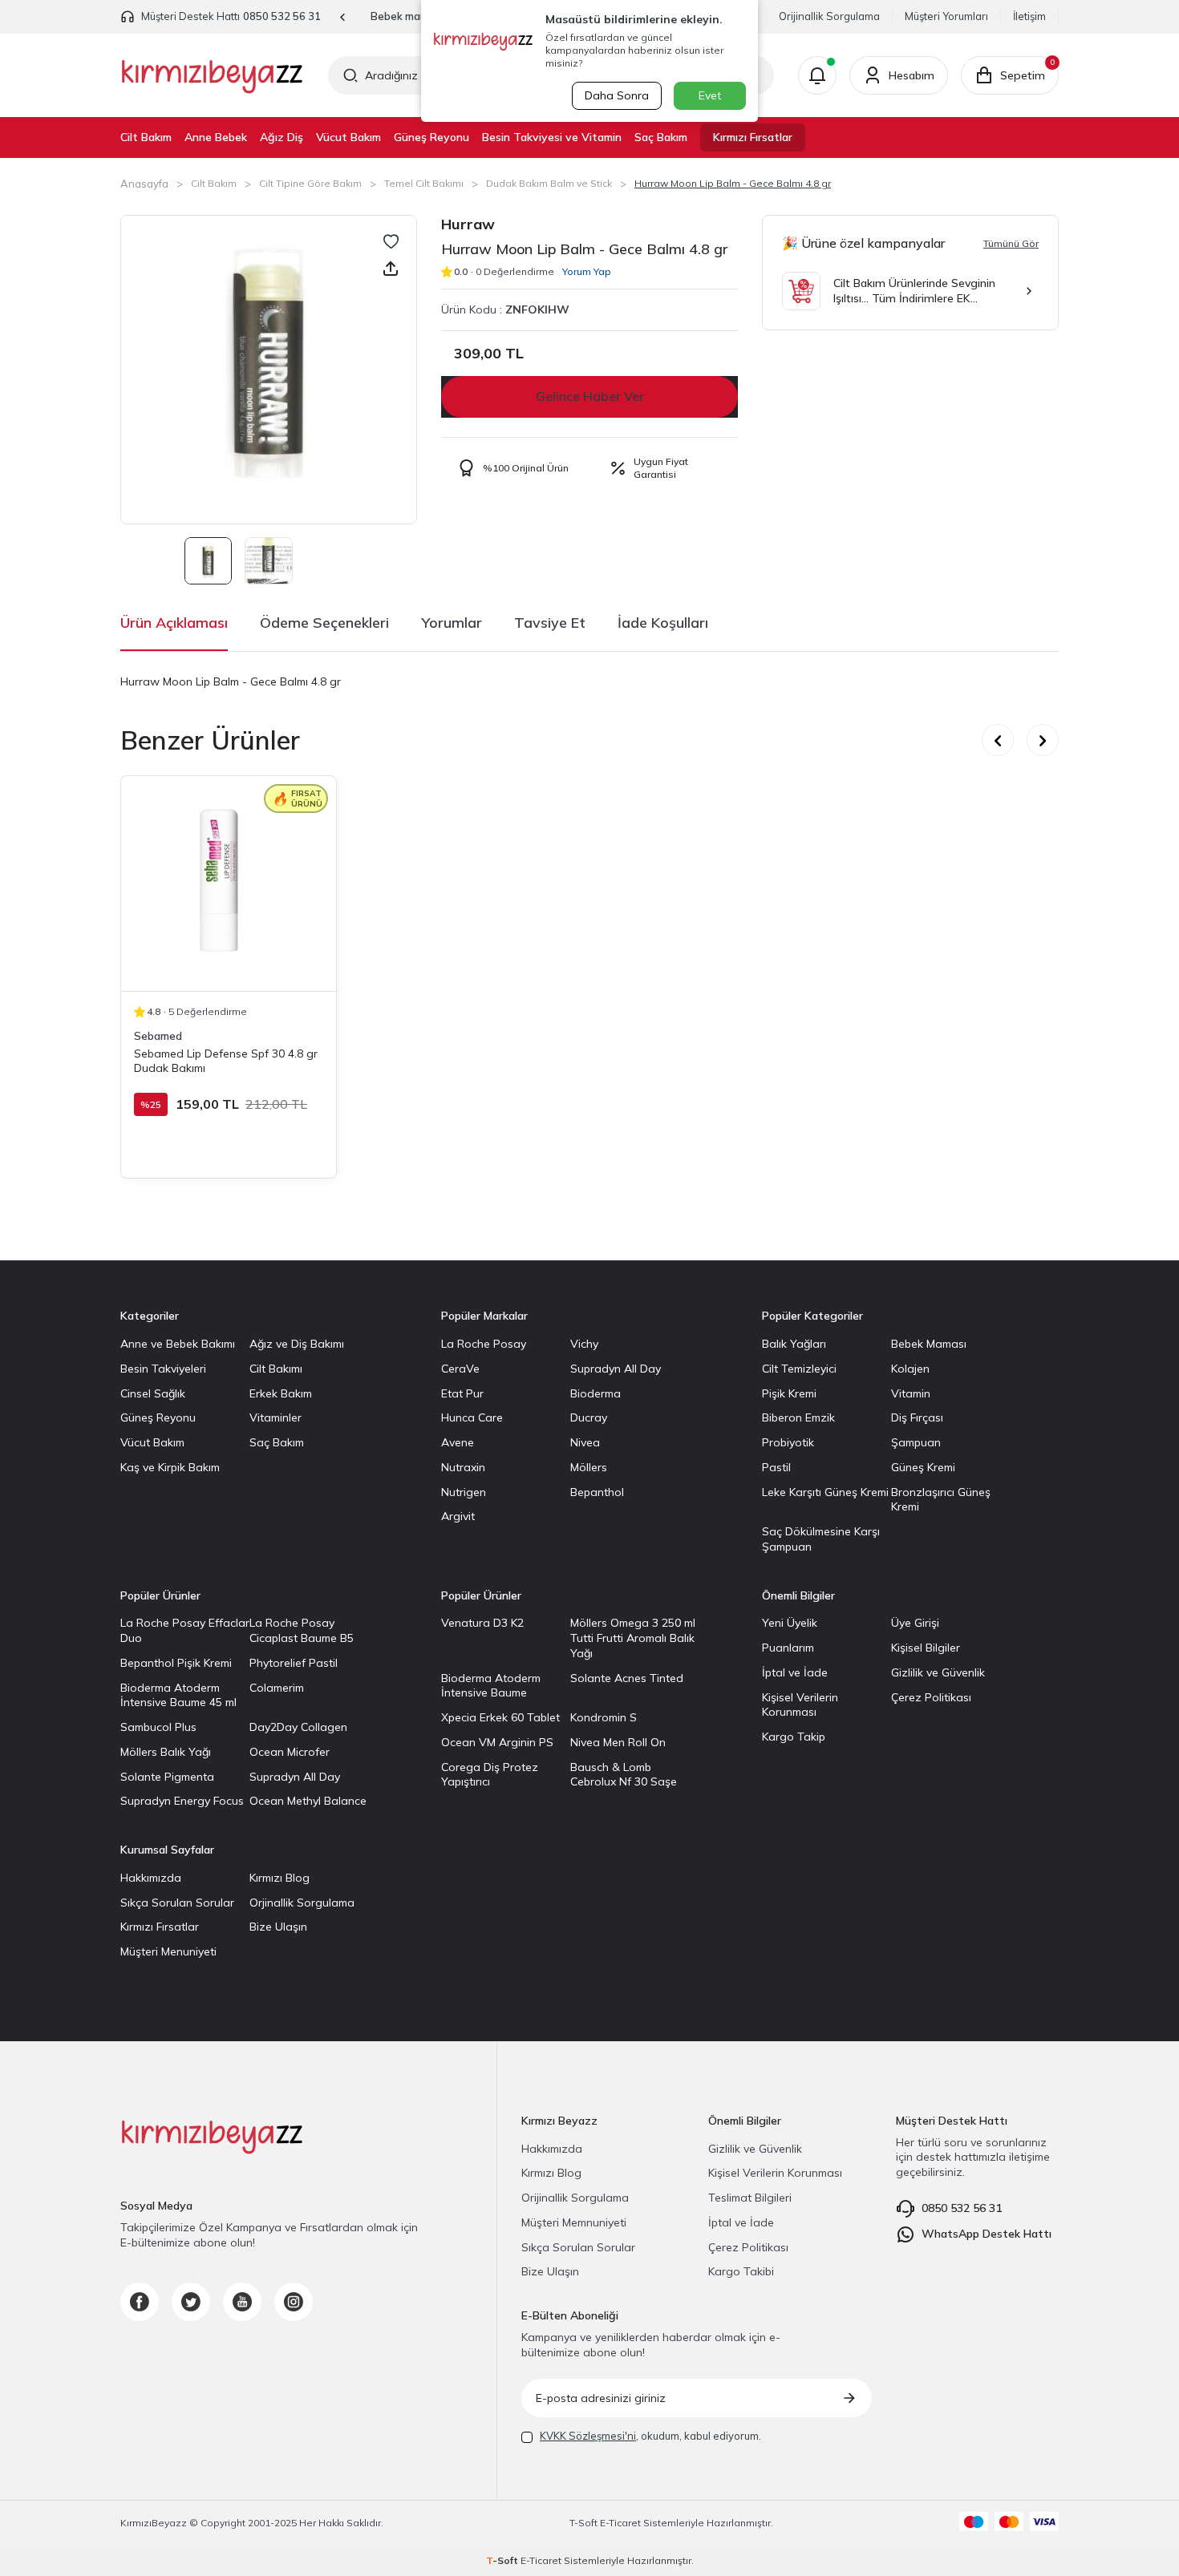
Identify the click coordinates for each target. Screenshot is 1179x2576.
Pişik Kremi (789, 1393)
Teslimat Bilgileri (750, 2198)
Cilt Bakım (146, 137)
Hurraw (468, 224)
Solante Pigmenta (167, 1777)
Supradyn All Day (616, 1369)
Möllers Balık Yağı (166, 1752)
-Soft (585, 2523)
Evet (710, 95)
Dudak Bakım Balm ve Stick (549, 183)
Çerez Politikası (931, 1697)
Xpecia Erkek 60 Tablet (500, 1717)
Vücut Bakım (348, 137)
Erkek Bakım (281, 1393)
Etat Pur (462, 1393)
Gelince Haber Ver (590, 396)
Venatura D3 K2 (482, 1623)
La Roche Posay (484, 1344)
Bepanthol (597, 1492)
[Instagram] (294, 2302)
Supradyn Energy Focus (182, 1801)
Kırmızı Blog (280, 1878)
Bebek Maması (929, 1344)
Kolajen (910, 1369)
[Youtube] (242, 2302)
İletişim (1029, 16)
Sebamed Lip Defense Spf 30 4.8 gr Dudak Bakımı (226, 1061)
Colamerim (277, 1688)
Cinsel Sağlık (153, 1393)
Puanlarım (788, 1648)
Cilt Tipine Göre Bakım (310, 183)
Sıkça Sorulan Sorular (177, 1903)
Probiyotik (788, 1442)
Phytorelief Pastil (294, 1663)
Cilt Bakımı (276, 1369)
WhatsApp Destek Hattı (987, 2234)
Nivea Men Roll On (618, 1742)
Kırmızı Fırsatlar (753, 137)
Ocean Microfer (290, 1752)
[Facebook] (140, 2302)
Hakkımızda (151, 1878)
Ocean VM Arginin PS (497, 1742)
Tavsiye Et (550, 623)
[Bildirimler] (817, 75)
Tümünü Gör (1011, 243)
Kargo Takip (794, 1737)
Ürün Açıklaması (174, 623)
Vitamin (911, 1393)
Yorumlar (452, 623)
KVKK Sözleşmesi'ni (588, 2436)
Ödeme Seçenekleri (324, 623)
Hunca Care (472, 1417)
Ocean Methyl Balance (308, 1801)
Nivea (585, 1442)
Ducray (589, 1417)
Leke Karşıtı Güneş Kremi (825, 1492)
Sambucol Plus (158, 1727)
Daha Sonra (617, 95)
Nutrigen (464, 1492)
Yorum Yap (587, 271)
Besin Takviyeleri (163, 1369)
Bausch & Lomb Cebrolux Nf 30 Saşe (624, 1775)
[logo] (212, 75)
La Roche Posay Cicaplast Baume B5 (302, 1630)
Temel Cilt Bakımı (424, 183)
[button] (343, 17)
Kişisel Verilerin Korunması (800, 1705)
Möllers (589, 1467)
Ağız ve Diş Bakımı (297, 1344)
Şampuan (916, 1442)
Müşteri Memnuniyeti (574, 2222)
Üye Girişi (915, 1623)
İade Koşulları (663, 623)
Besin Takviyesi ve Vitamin (552, 137)
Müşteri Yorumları (946, 16)
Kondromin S (604, 1717)
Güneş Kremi (923, 1467)
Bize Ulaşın (278, 1927)
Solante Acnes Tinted (627, 1678)
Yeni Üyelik (790, 1623)
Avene (458, 1442)
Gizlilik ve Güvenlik (938, 1672)
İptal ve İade (795, 1672)
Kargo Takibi (741, 2271)
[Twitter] (191, 2302)
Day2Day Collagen (298, 1727)
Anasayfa (144, 184)
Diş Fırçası (917, 1417)
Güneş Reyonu (431, 137)
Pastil (776, 1467)
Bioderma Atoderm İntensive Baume (491, 1686)
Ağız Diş (282, 137)
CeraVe (460, 1369)
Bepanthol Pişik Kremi (176, 1663)
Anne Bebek (216, 137)
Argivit (458, 1516)
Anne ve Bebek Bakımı (178, 1344)
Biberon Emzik (798, 1417)
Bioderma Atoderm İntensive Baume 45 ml (178, 1695)
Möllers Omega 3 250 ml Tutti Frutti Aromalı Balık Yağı (633, 1638)
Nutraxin (463, 1467)
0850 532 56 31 (282, 16)
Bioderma (596, 1393)
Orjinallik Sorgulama (302, 1903)
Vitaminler (276, 1417)
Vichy (584, 1344)
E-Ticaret (620, 2523)
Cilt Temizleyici (799, 1369)
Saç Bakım (661, 137)
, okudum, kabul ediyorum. (650, 2436)
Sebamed (158, 1036)
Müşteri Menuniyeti (168, 1951)
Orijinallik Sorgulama (829, 16)
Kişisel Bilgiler (926, 1648)
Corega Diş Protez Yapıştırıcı (490, 1775)
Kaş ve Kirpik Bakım (170, 1467)
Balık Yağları (794, 1344)
